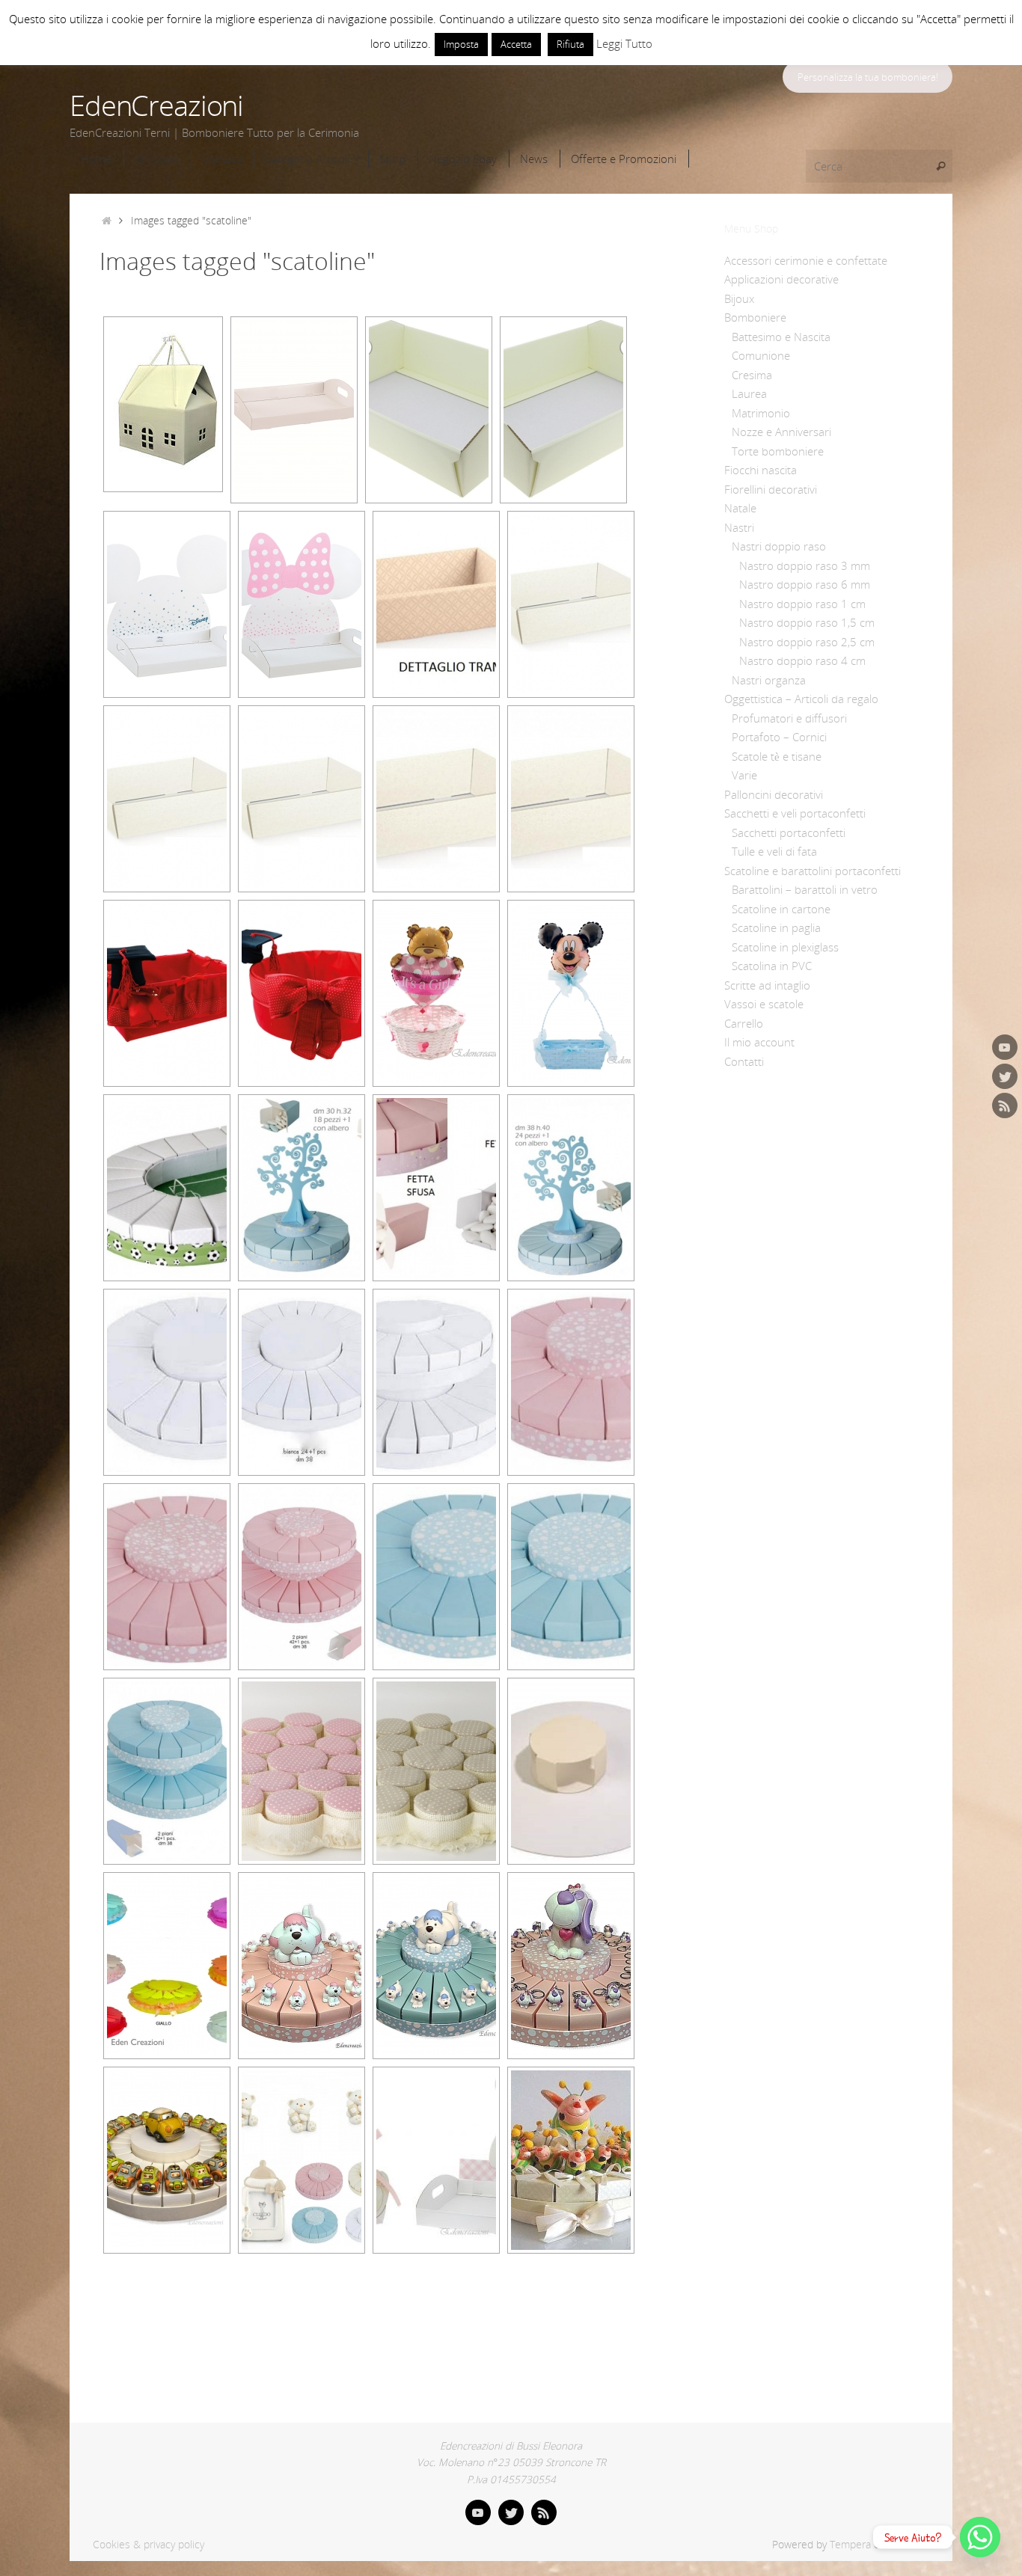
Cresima (752, 375)
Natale (740, 508)
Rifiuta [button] (570, 44)
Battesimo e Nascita (781, 337)
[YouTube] (1005, 1047)
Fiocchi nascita (761, 470)
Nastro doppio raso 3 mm (805, 565)
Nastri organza (769, 680)
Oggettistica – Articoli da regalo (801, 699)
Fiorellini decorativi (771, 489)
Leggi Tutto (624, 43)
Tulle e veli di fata (774, 851)
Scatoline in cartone (781, 909)
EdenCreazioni (156, 105)
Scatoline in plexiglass (785, 947)
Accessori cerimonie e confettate (806, 260)
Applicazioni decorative (781, 279)
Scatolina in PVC (772, 966)
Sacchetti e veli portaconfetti (795, 813)
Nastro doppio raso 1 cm (802, 604)
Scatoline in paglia (776, 927)
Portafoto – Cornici (779, 737)
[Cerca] (940, 166)
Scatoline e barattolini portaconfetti (813, 871)
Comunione (761, 355)
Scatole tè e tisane (777, 756)
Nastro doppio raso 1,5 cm (807, 622)
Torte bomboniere (778, 451)
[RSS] (1005, 1105)
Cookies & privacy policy (149, 2545)
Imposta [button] (461, 44)
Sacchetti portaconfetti (789, 832)
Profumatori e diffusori (789, 718)
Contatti (744, 1061)
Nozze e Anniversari (781, 432)
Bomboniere (755, 317)
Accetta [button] (516, 44)
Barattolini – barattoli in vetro (805, 889)
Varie (744, 775)
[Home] (107, 221)
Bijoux (739, 298)
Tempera (850, 2545)
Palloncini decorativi (774, 794)
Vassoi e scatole (764, 1004)
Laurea (749, 393)
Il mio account (759, 1042)
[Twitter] (1005, 1076)
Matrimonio (761, 413)
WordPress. (911, 2545)
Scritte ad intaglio (767, 985)
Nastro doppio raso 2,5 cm (807, 642)
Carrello (744, 1023)
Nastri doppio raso (779, 546)
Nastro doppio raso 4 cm (802, 660)
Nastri (739, 527)
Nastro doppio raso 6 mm (805, 584)
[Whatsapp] (980, 2537)
